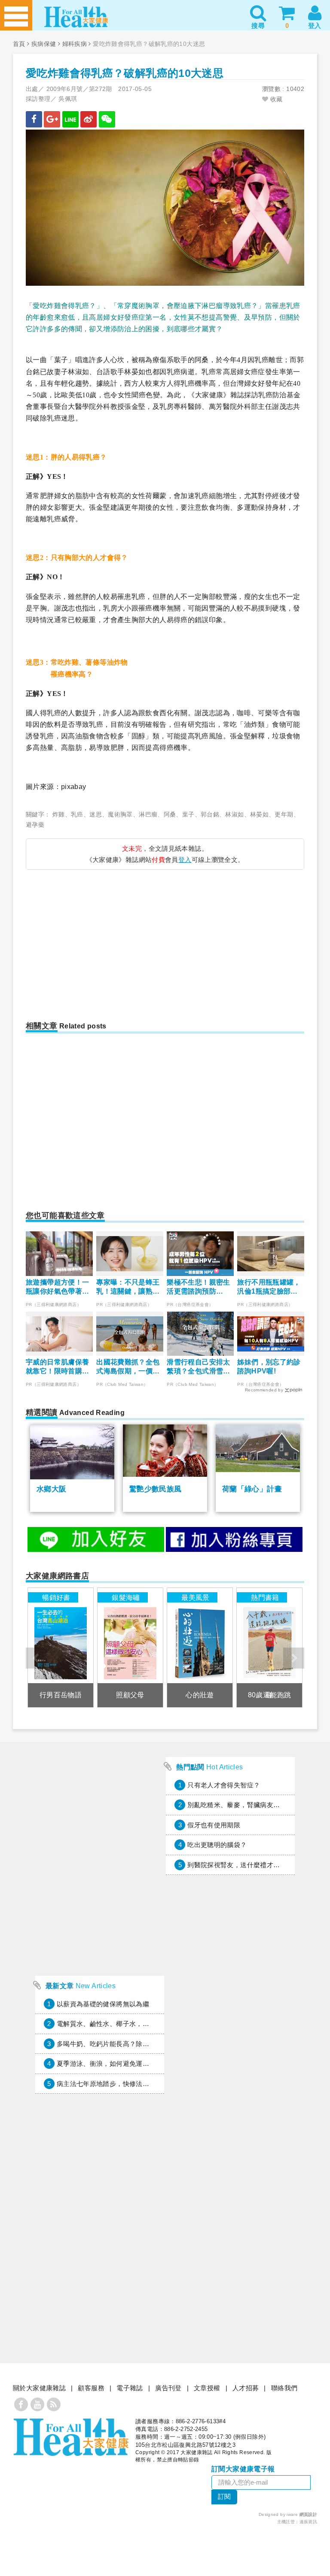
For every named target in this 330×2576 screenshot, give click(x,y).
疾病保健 (44, 44)
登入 (185, 860)
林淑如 (234, 814)
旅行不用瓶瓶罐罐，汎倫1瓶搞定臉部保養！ (269, 1287)
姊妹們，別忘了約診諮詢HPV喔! (269, 1367)
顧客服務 (91, 2388)
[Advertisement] (100, 940)
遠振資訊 (309, 2522)
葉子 (188, 814)
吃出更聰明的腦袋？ (217, 1845)
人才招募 (246, 2388)
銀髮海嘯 (126, 1597)
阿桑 (170, 814)
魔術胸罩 (120, 814)
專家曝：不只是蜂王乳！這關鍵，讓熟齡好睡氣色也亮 (128, 1287)
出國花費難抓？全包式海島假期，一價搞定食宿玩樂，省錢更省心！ (128, 1367)
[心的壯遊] (200, 1647)
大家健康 (71, 2437)
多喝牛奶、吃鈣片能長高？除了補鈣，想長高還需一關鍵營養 (146, 2044)
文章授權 (207, 2388)
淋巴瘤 (148, 814)
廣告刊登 (168, 2388)
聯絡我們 (284, 2388)
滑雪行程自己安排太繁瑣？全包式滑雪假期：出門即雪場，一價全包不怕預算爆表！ (198, 1367)
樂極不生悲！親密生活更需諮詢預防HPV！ (198, 1287)
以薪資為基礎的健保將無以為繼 (103, 2004)
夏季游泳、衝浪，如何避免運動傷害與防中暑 (123, 2064)
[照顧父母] (130, 1647)
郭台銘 (210, 814)
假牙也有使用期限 (214, 1825)
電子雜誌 (130, 2388)
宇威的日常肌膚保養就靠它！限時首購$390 (57, 1367)
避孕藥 (35, 825)
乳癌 (77, 814)
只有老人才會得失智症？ (224, 1785)
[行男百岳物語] (61, 1647)
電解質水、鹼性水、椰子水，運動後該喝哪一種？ (129, 2024)
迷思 (96, 814)
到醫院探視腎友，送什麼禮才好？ (237, 1865)
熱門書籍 (265, 1597)
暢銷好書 (56, 1597)
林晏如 (259, 814)
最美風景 (196, 1597)
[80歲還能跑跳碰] (269, 1647)
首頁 (19, 44)
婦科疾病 (75, 44)
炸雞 (59, 814)
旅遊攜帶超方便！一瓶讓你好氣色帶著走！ (57, 1287)
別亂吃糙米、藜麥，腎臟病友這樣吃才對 (247, 1805)
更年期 (284, 814)
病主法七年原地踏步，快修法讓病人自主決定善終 (129, 2084)
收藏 (275, 99)
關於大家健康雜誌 (39, 2388)
